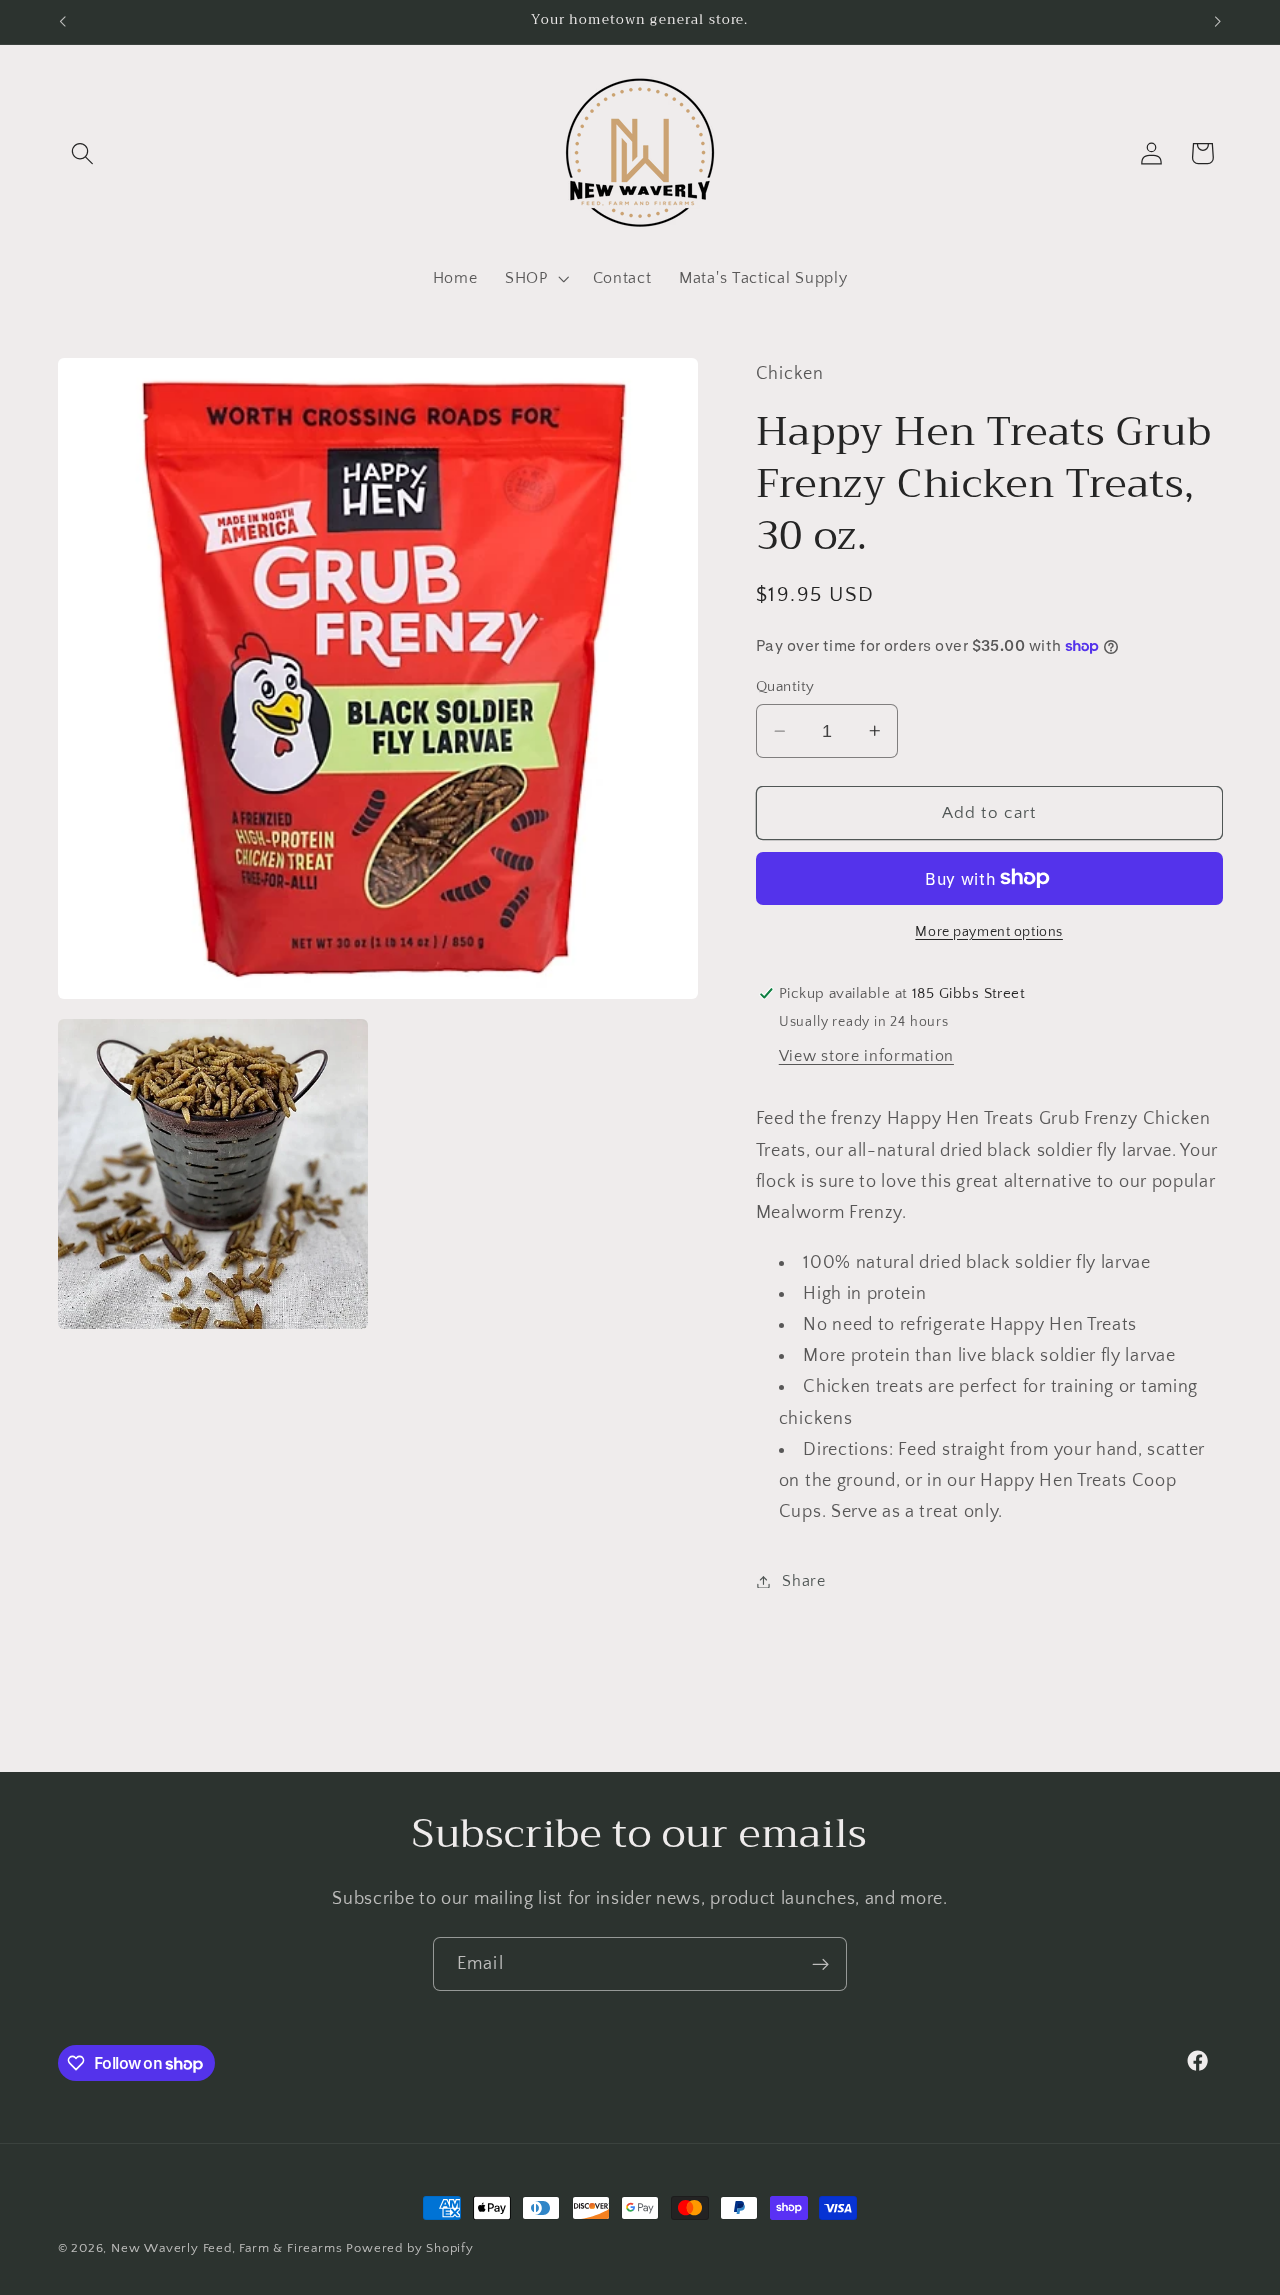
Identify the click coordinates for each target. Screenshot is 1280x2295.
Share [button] (803, 1581)
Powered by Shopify (410, 2248)
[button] (83, 153)
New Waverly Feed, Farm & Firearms (227, 2248)
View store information (866, 1056)
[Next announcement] (1218, 22)
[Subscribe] (820, 1964)
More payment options (989, 932)
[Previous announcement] (62, 22)
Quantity (785, 686)
